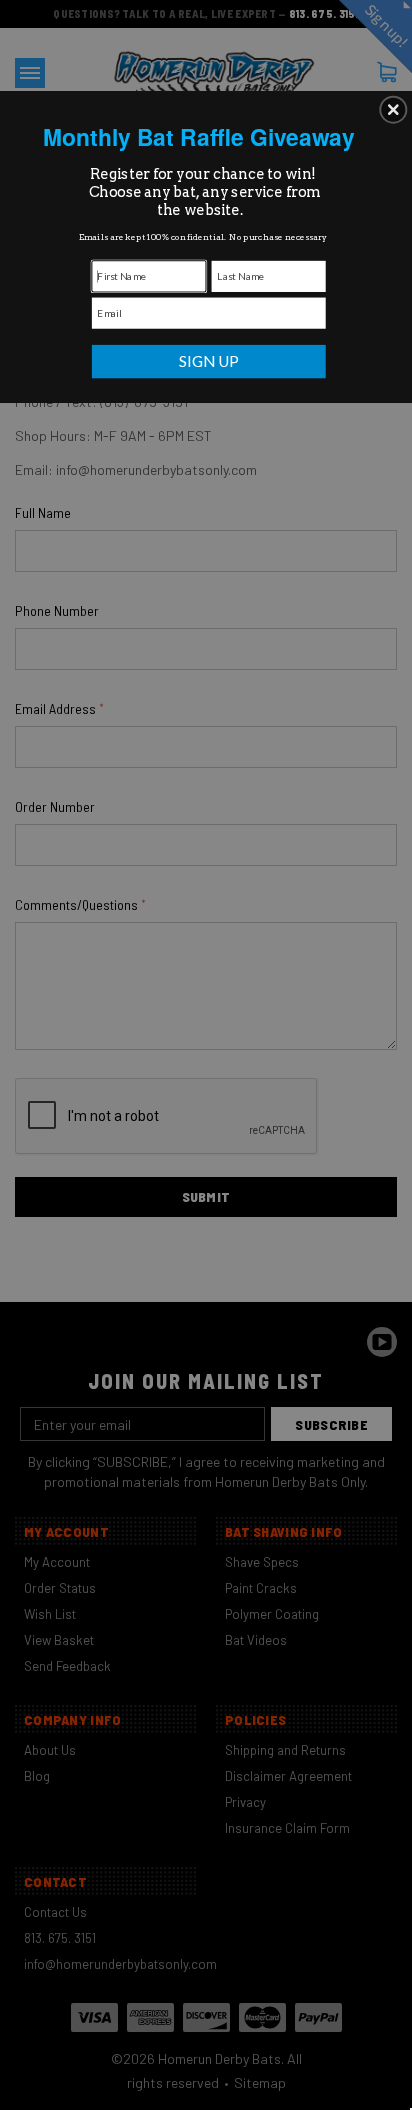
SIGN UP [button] (209, 360)
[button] (393, 109)
